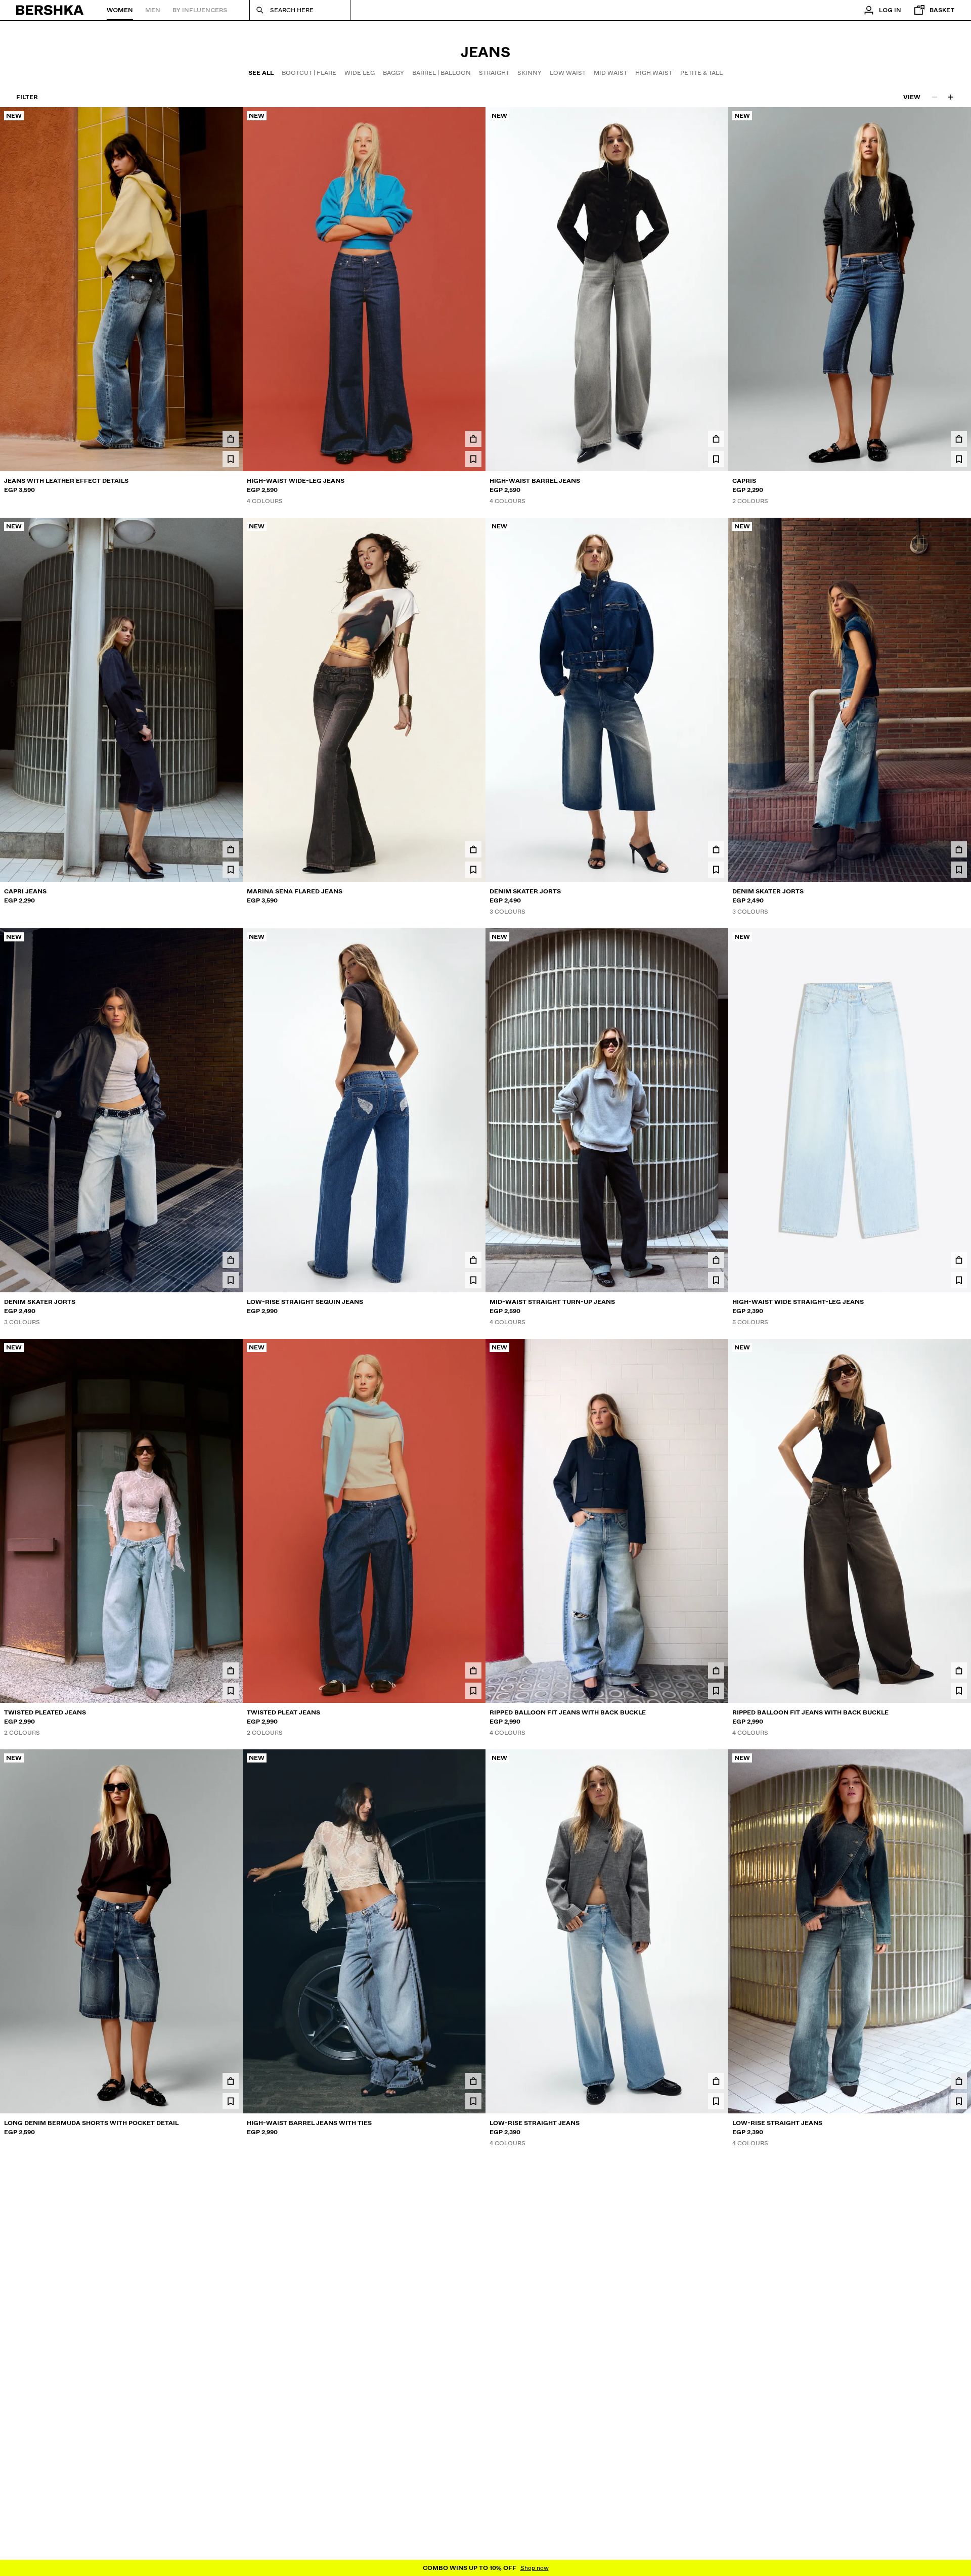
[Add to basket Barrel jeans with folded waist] (231, 2497)
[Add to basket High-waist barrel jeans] (716, 439)
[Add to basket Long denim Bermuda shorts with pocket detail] (231, 2081)
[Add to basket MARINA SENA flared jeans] (473, 849)
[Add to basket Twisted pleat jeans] (473, 1670)
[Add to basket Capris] (959, 439)
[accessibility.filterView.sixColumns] (951, 97)
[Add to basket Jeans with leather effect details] (231, 439)
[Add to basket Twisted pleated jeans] (231, 1670)
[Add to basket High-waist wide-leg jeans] (473, 439)
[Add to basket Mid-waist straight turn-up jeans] (716, 1260)
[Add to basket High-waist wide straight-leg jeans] (959, 1260)
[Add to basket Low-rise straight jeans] (716, 2081)
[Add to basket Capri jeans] (231, 849)
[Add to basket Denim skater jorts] (716, 849)
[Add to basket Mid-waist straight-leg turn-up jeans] (473, 2497)
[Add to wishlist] (231, 459)
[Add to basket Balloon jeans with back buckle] (959, 2497)
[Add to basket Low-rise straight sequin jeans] (473, 1260)
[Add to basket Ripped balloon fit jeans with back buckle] (716, 1670)
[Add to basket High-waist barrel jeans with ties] (473, 2081)
